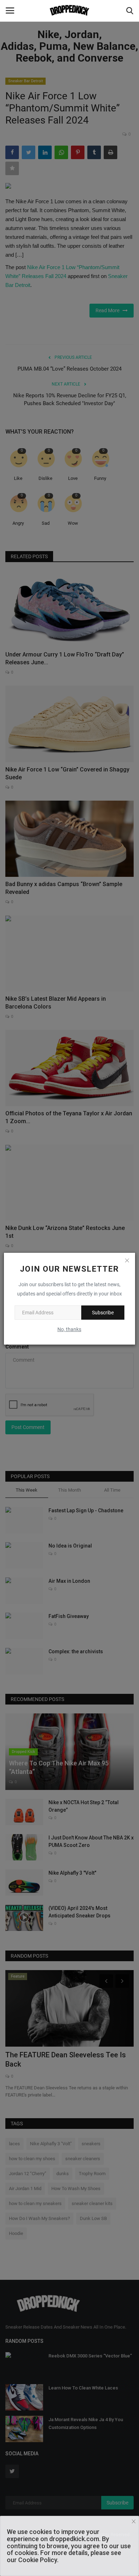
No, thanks (69, 1329)
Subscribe (103, 1313)
